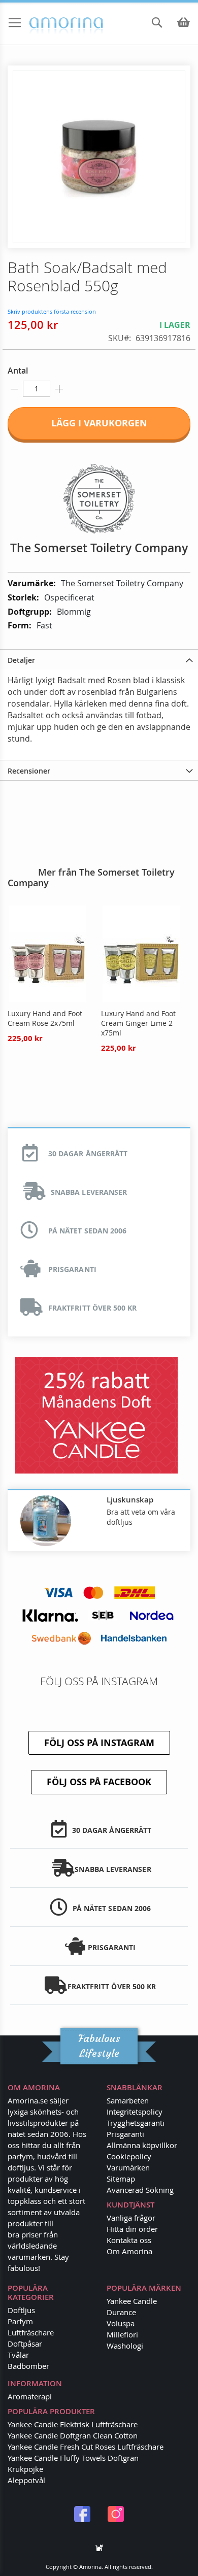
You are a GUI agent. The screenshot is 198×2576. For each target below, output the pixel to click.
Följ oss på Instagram (99, 1743)
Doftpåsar (25, 2344)
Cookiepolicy (129, 2156)
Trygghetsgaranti (136, 2123)
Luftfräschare (31, 2332)
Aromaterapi (30, 2396)
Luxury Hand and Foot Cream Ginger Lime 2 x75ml (138, 1023)
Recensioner (29, 771)
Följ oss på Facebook (99, 1782)
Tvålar (18, 2355)
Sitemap (121, 2179)
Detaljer (21, 660)
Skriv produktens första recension (52, 311)
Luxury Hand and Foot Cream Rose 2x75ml (45, 1018)
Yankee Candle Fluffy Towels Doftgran (73, 2458)
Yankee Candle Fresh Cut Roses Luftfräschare (86, 2447)
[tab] (99, 659)
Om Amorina (129, 2251)
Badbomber (28, 2366)
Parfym (20, 2321)
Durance (121, 2312)
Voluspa (121, 2323)
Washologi (125, 2346)
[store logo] (48, 24)
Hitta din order (132, 2229)
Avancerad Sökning (140, 2190)
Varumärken (128, 2167)
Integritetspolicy (135, 2112)
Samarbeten (128, 2100)
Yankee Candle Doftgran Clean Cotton (73, 2435)
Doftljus (21, 2310)
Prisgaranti (125, 2134)
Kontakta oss (129, 2240)
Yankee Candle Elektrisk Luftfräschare (73, 2424)
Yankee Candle (132, 2301)
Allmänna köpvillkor (142, 2145)
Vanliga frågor (131, 2218)
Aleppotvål (26, 2480)
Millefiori (122, 2334)
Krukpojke (25, 2469)
